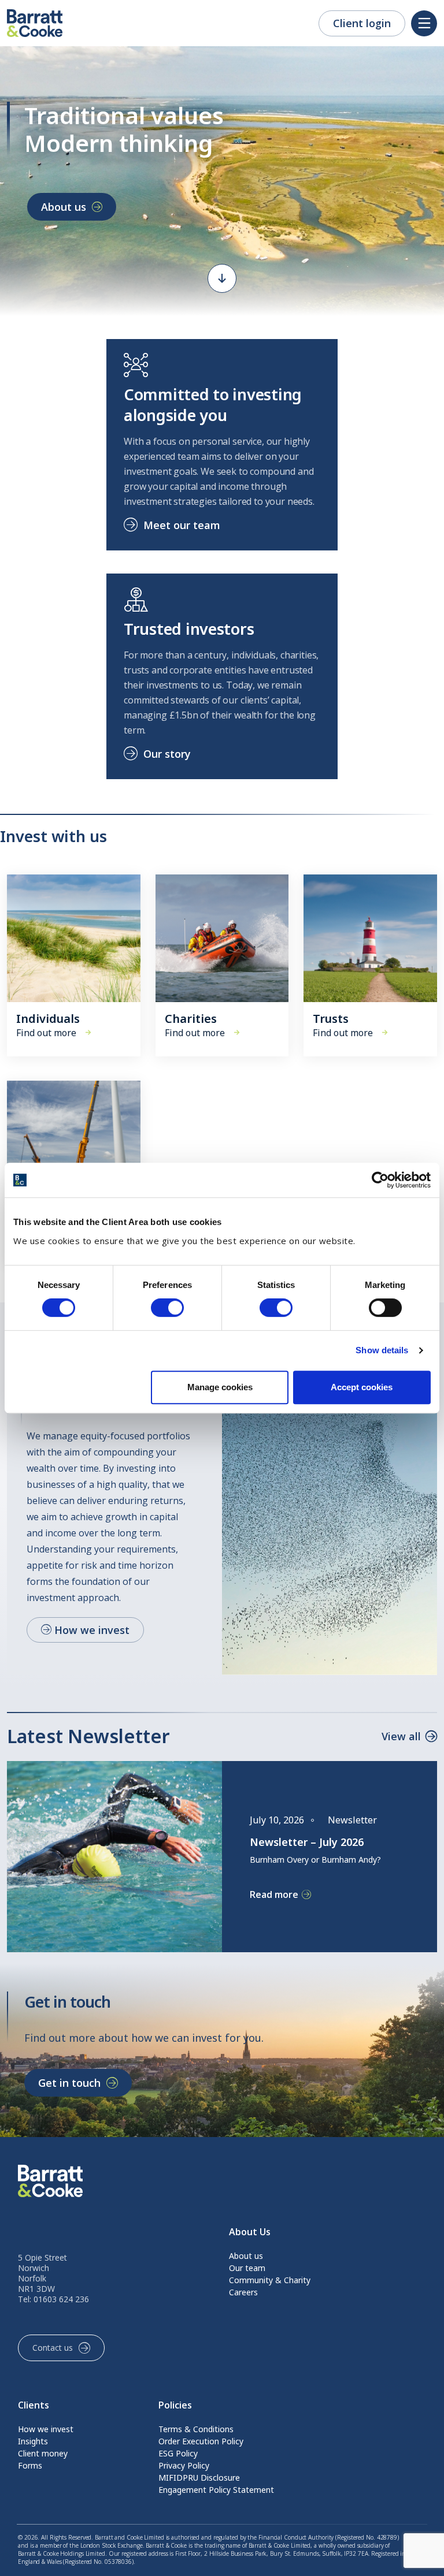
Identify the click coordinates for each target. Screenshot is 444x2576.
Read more (274, 1895)
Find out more (46, 1033)
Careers (243, 2292)
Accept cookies (362, 1387)
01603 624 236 (61, 2299)
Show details (382, 1350)
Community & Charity (270, 2280)
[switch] (167, 1308)
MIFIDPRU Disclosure (199, 2478)
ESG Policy (178, 2453)
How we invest (90, 1630)
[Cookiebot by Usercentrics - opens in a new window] (380, 1180)
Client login (362, 23)
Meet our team (182, 525)
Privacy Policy (184, 2465)
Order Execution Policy (201, 2441)
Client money (43, 2453)
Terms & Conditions (196, 2429)
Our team (247, 2268)
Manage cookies (220, 1387)
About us (64, 207)
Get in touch (69, 2083)
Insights (33, 2441)
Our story (167, 754)
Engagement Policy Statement (216, 2490)
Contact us (53, 2348)
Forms (30, 2465)
